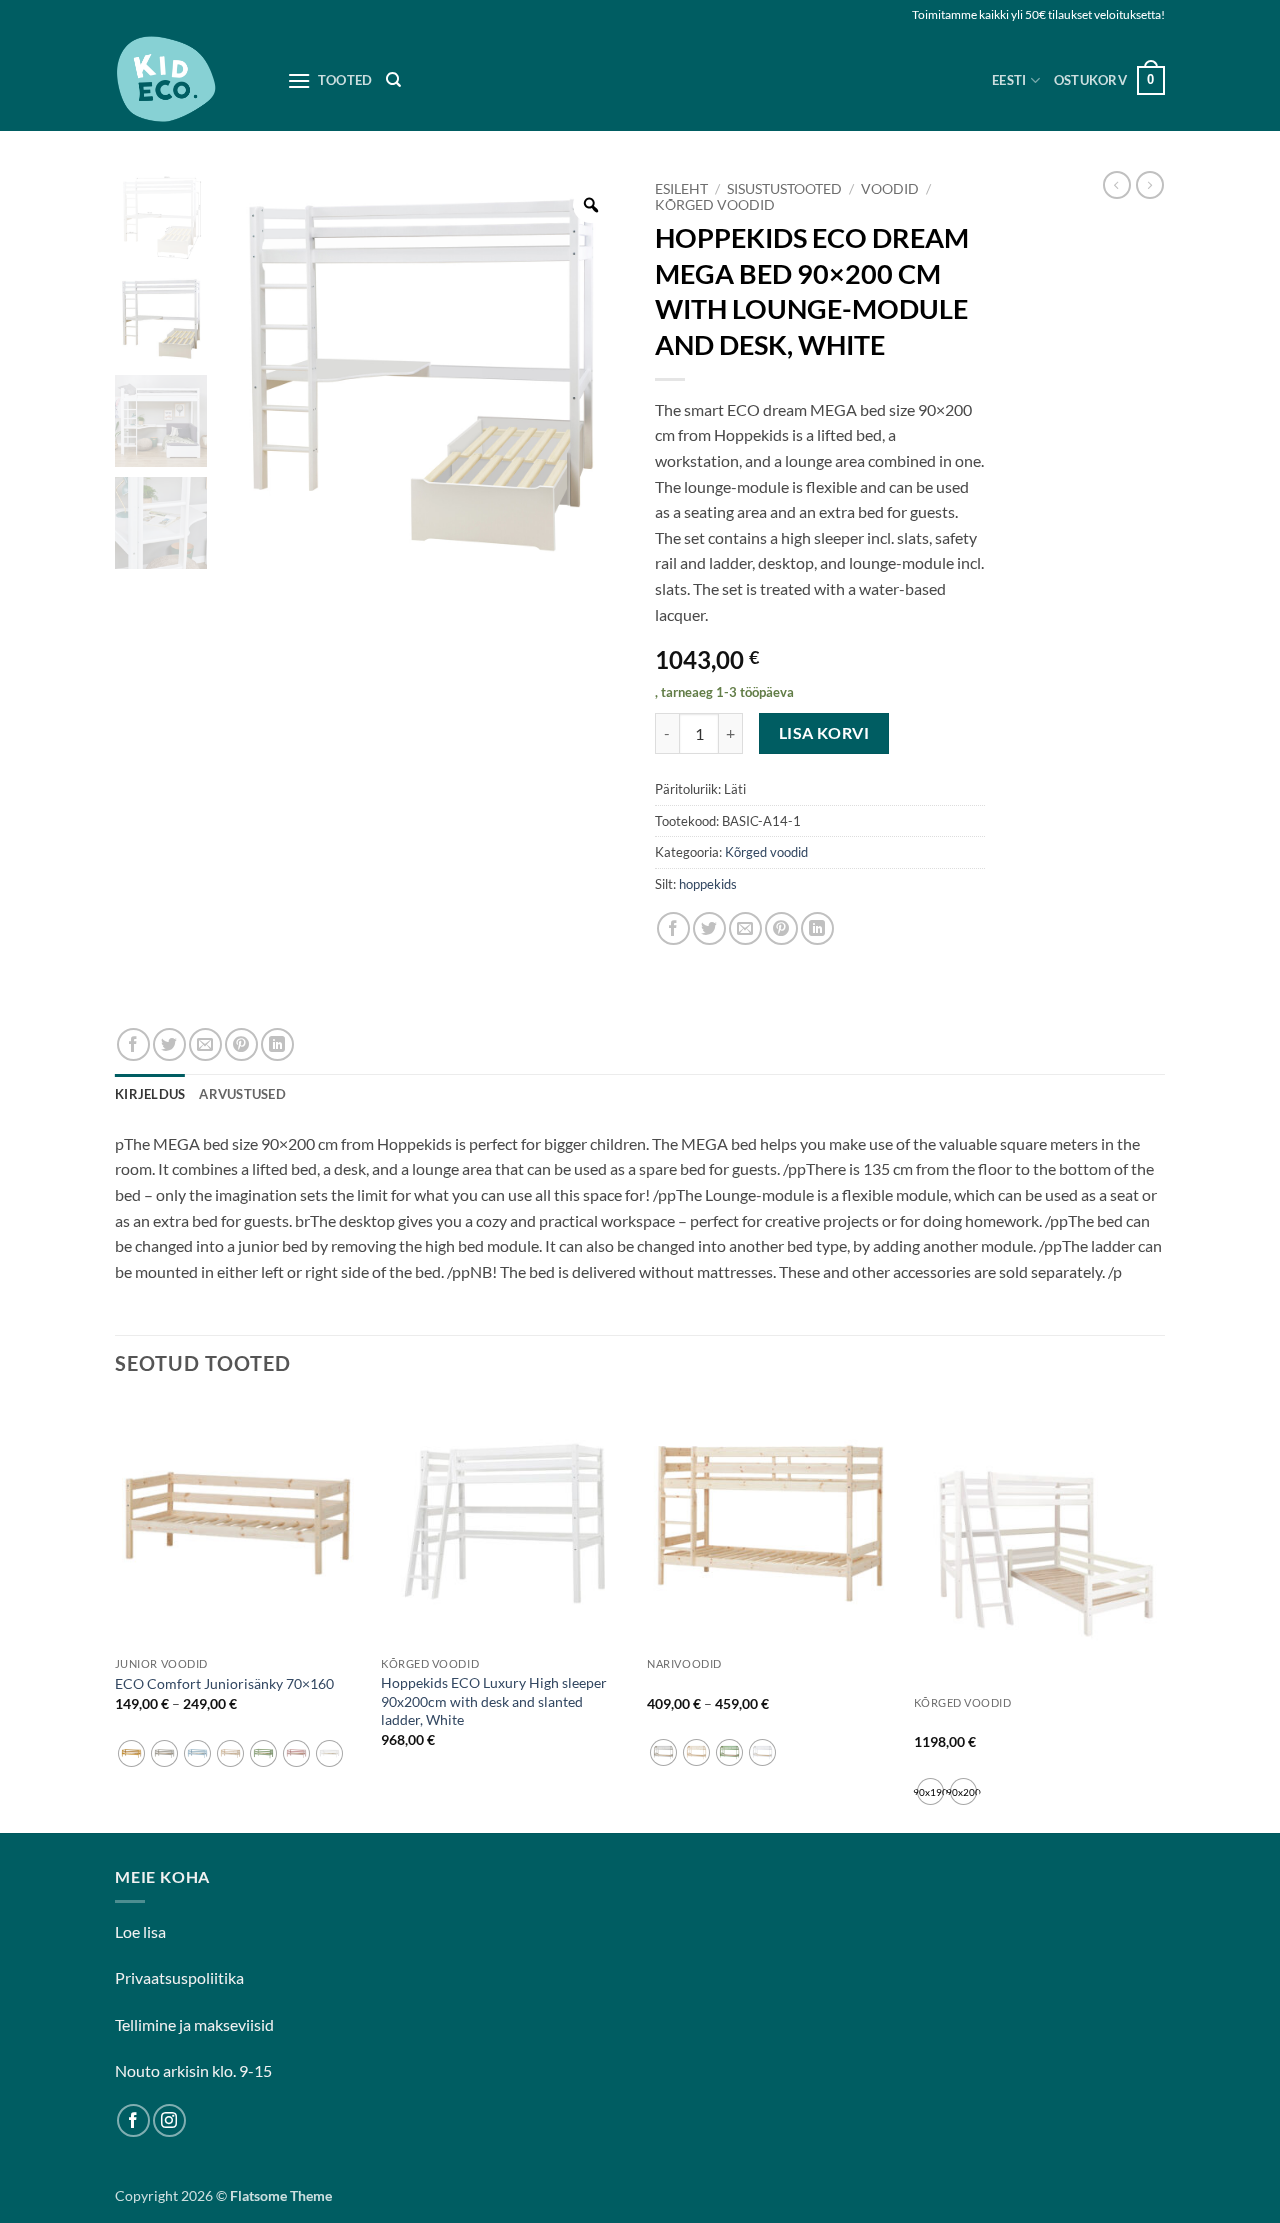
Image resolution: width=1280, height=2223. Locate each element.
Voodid (890, 189)
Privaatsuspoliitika (179, 1977)
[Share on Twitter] (709, 928)
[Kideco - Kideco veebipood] (186, 80)
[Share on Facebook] (673, 928)
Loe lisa (140, 1931)
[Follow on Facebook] (133, 2120)
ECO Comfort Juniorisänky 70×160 (224, 1683)
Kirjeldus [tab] (150, 1094)
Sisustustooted (784, 189)
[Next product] (1117, 185)
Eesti (1009, 80)
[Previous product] (1150, 185)
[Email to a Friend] (745, 928)
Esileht (681, 189)
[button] (1109, 81)
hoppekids (708, 884)
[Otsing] (393, 80)
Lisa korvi (824, 733)
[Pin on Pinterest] (781, 928)
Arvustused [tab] (242, 1094)
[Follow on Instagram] (169, 2120)
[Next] (1159, 1614)
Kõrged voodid (715, 205)
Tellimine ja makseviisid (194, 2024)
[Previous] (116, 1614)
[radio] (131, 1753)
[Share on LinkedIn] (817, 928)
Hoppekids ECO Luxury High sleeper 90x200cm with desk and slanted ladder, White (494, 1701)
